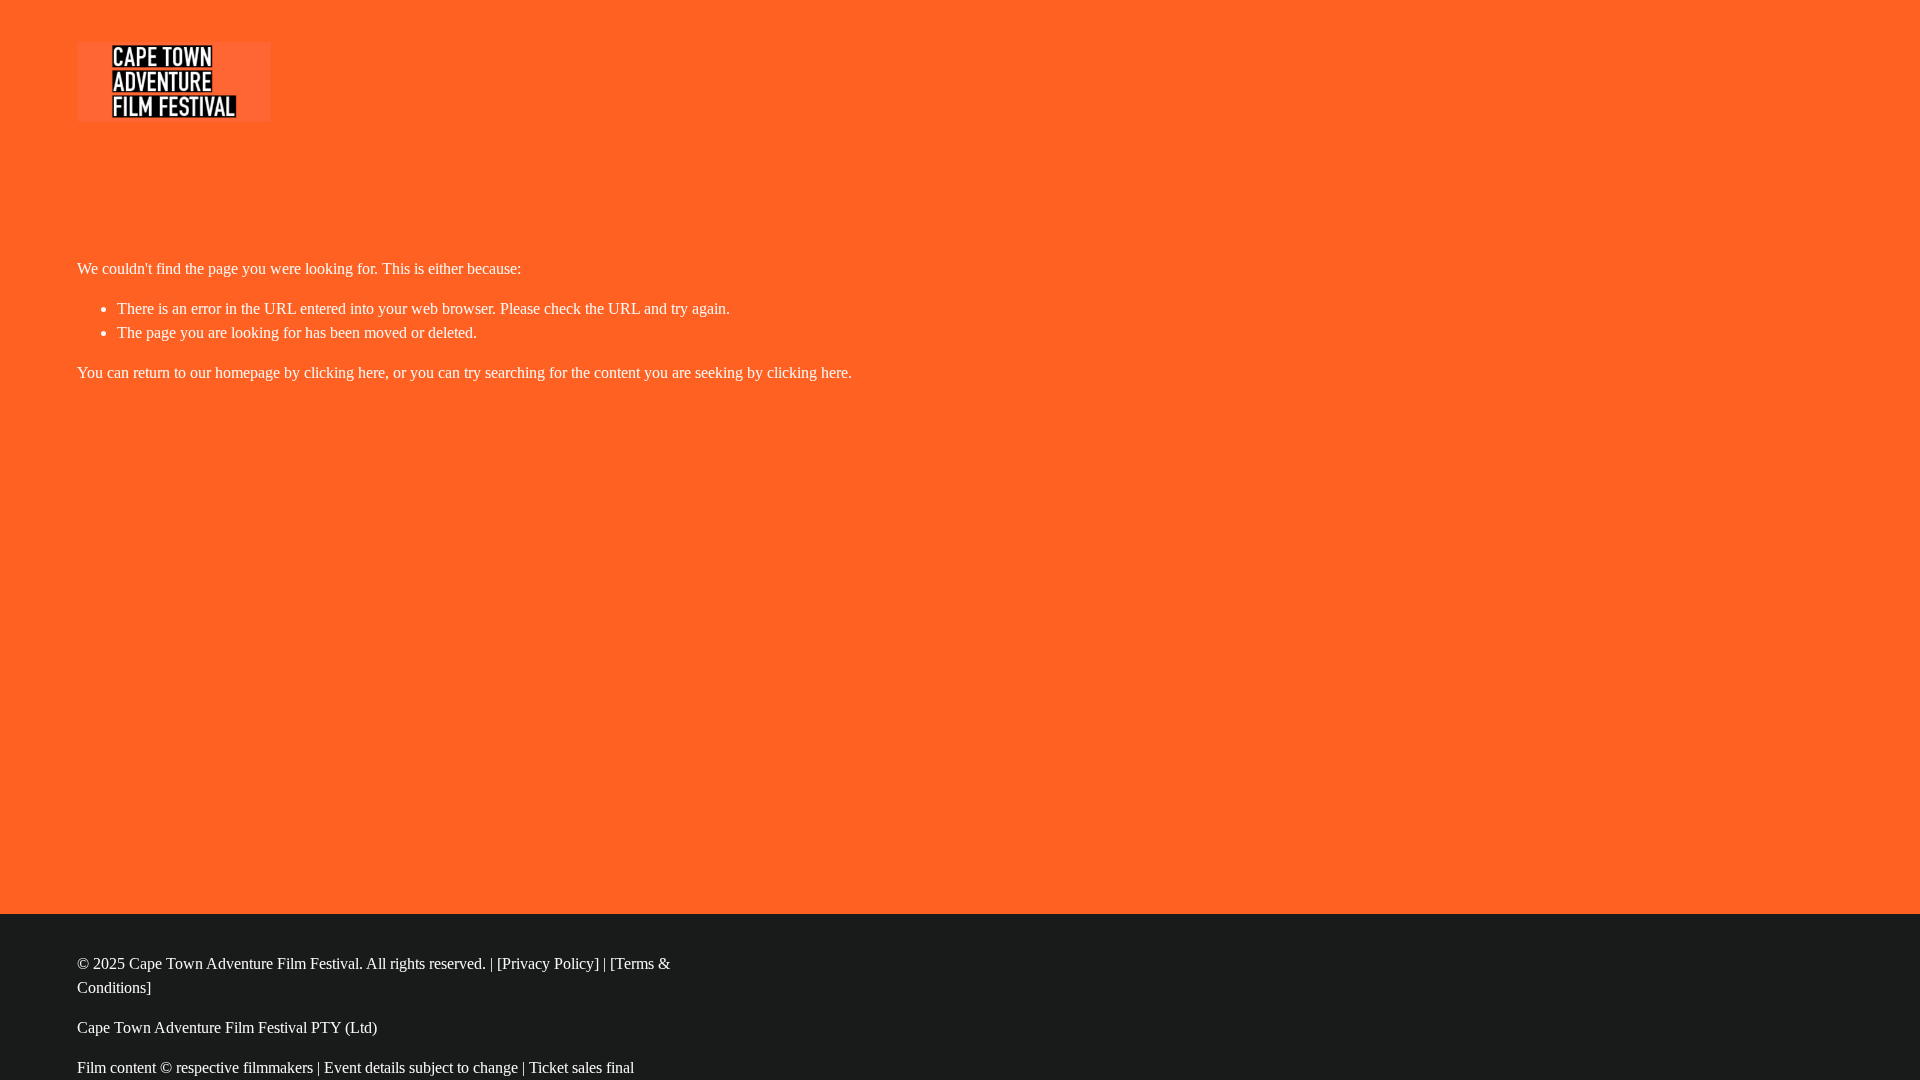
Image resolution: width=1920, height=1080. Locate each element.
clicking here (344, 372)
